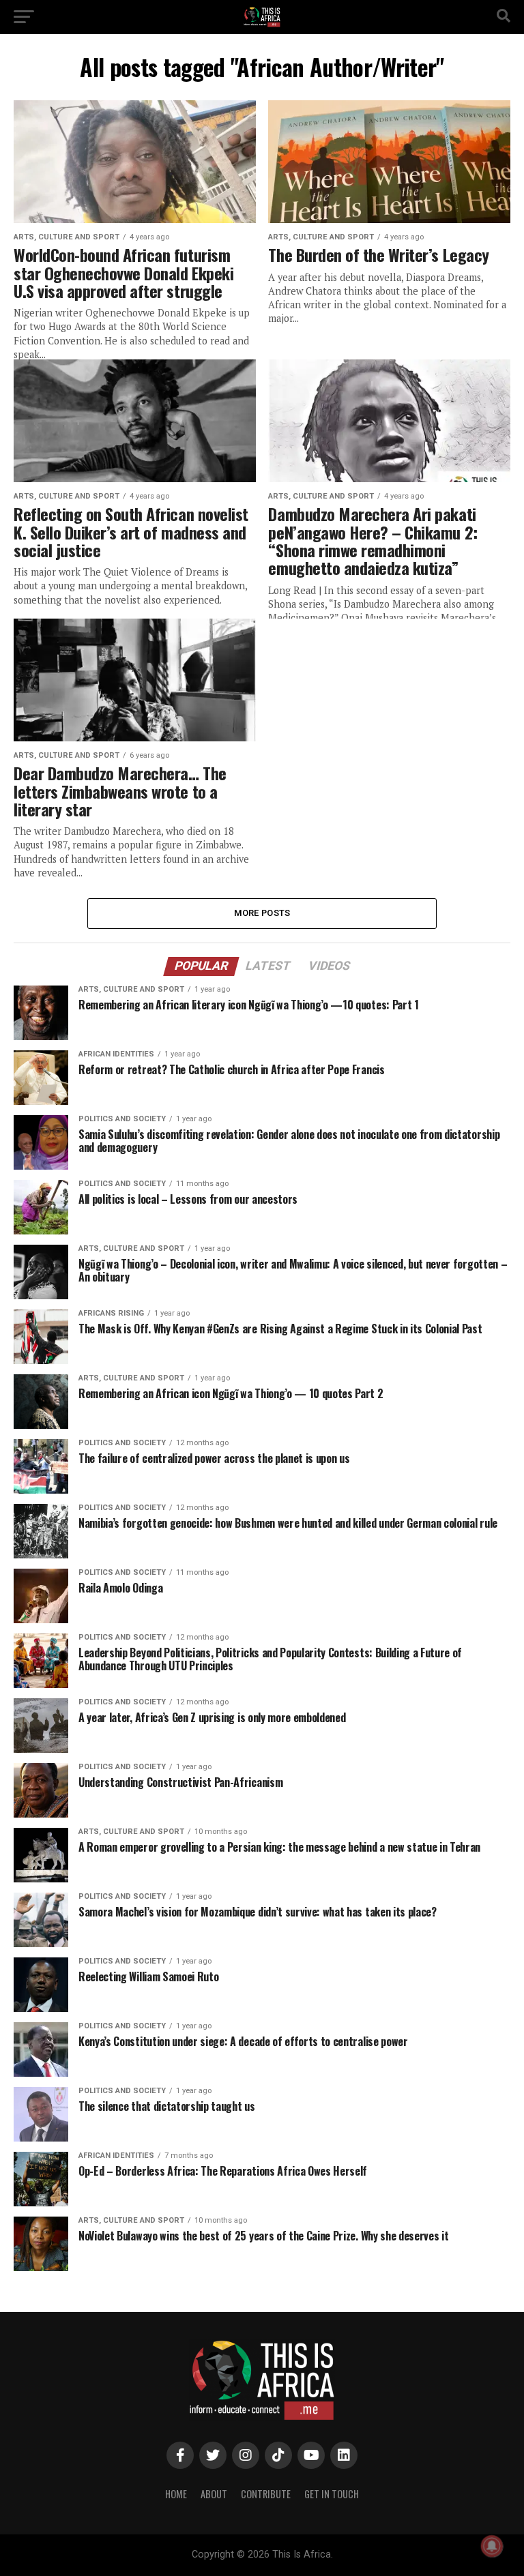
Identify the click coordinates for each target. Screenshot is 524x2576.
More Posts (262, 913)
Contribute (266, 2494)
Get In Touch (332, 2494)
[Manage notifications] (492, 2546)
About (214, 2494)
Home (176, 2494)
